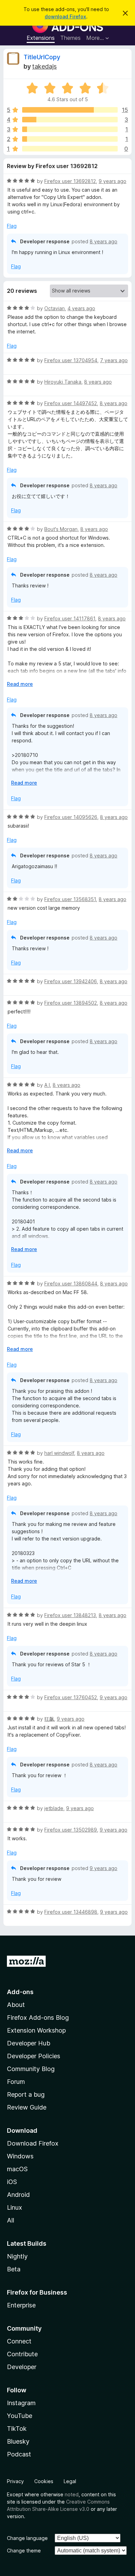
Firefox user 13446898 (71, 1912)
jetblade (54, 1808)
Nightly (17, 2256)
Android (18, 2195)
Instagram (21, 2403)
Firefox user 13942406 (71, 981)
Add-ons (20, 1992)
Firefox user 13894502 (71, 1003)
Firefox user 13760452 (71, 1697)
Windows (20, 2156)
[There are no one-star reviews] (70, 149)
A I (47, 1085)
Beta (14, 2269)
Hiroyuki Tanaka (63, 382)
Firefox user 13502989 (71, 1830)
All (11, 2220)
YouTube (20, 2416)
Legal (70, 2481)
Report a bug (26, 2094)
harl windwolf (59, 1453)
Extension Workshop (36, 2030)
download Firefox (65, 16)
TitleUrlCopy (42, 57)
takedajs (44, 66)
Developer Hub (29, 2043)
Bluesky (18, 2441)
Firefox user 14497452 (71, 403)
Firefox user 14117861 (70, 618)
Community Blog (31, 2069)
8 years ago (103, 241)
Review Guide (27, 2107)
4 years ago (81, 308)
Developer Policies (34, 2056)
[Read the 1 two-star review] (70, 139)
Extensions (41, 38)
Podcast (19, 2454)
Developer (22, 2367)
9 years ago (112, 181)
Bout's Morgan (61, 529)
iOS (12, 2182)
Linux (15, 2207)
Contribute (22, 2354)
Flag (12, 226)
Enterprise (21, 2305)
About (16, 2005)
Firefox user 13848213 (70, 1615)
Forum (16, 2082)
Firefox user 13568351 (70, 899)
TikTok (17, 2429)
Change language (27, 2538)
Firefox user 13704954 (71, 360)
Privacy (15, 2481)
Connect (19, 2341)
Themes (70, 38)
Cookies (44, 2481)
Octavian (55, 308)
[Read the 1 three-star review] (70, 129)
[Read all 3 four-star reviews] (70, 120)
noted (72, 2494)
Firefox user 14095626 (71, 817)
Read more (20, 684)
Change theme (24, 2551)
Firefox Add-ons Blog (38, 2018)
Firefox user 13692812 (70, 181)
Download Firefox (33, 2143)
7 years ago (114, 360)
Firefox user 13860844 (71, 1283)
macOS (17, 2169)
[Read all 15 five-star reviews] (70, 110)
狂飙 (49, 1719)
